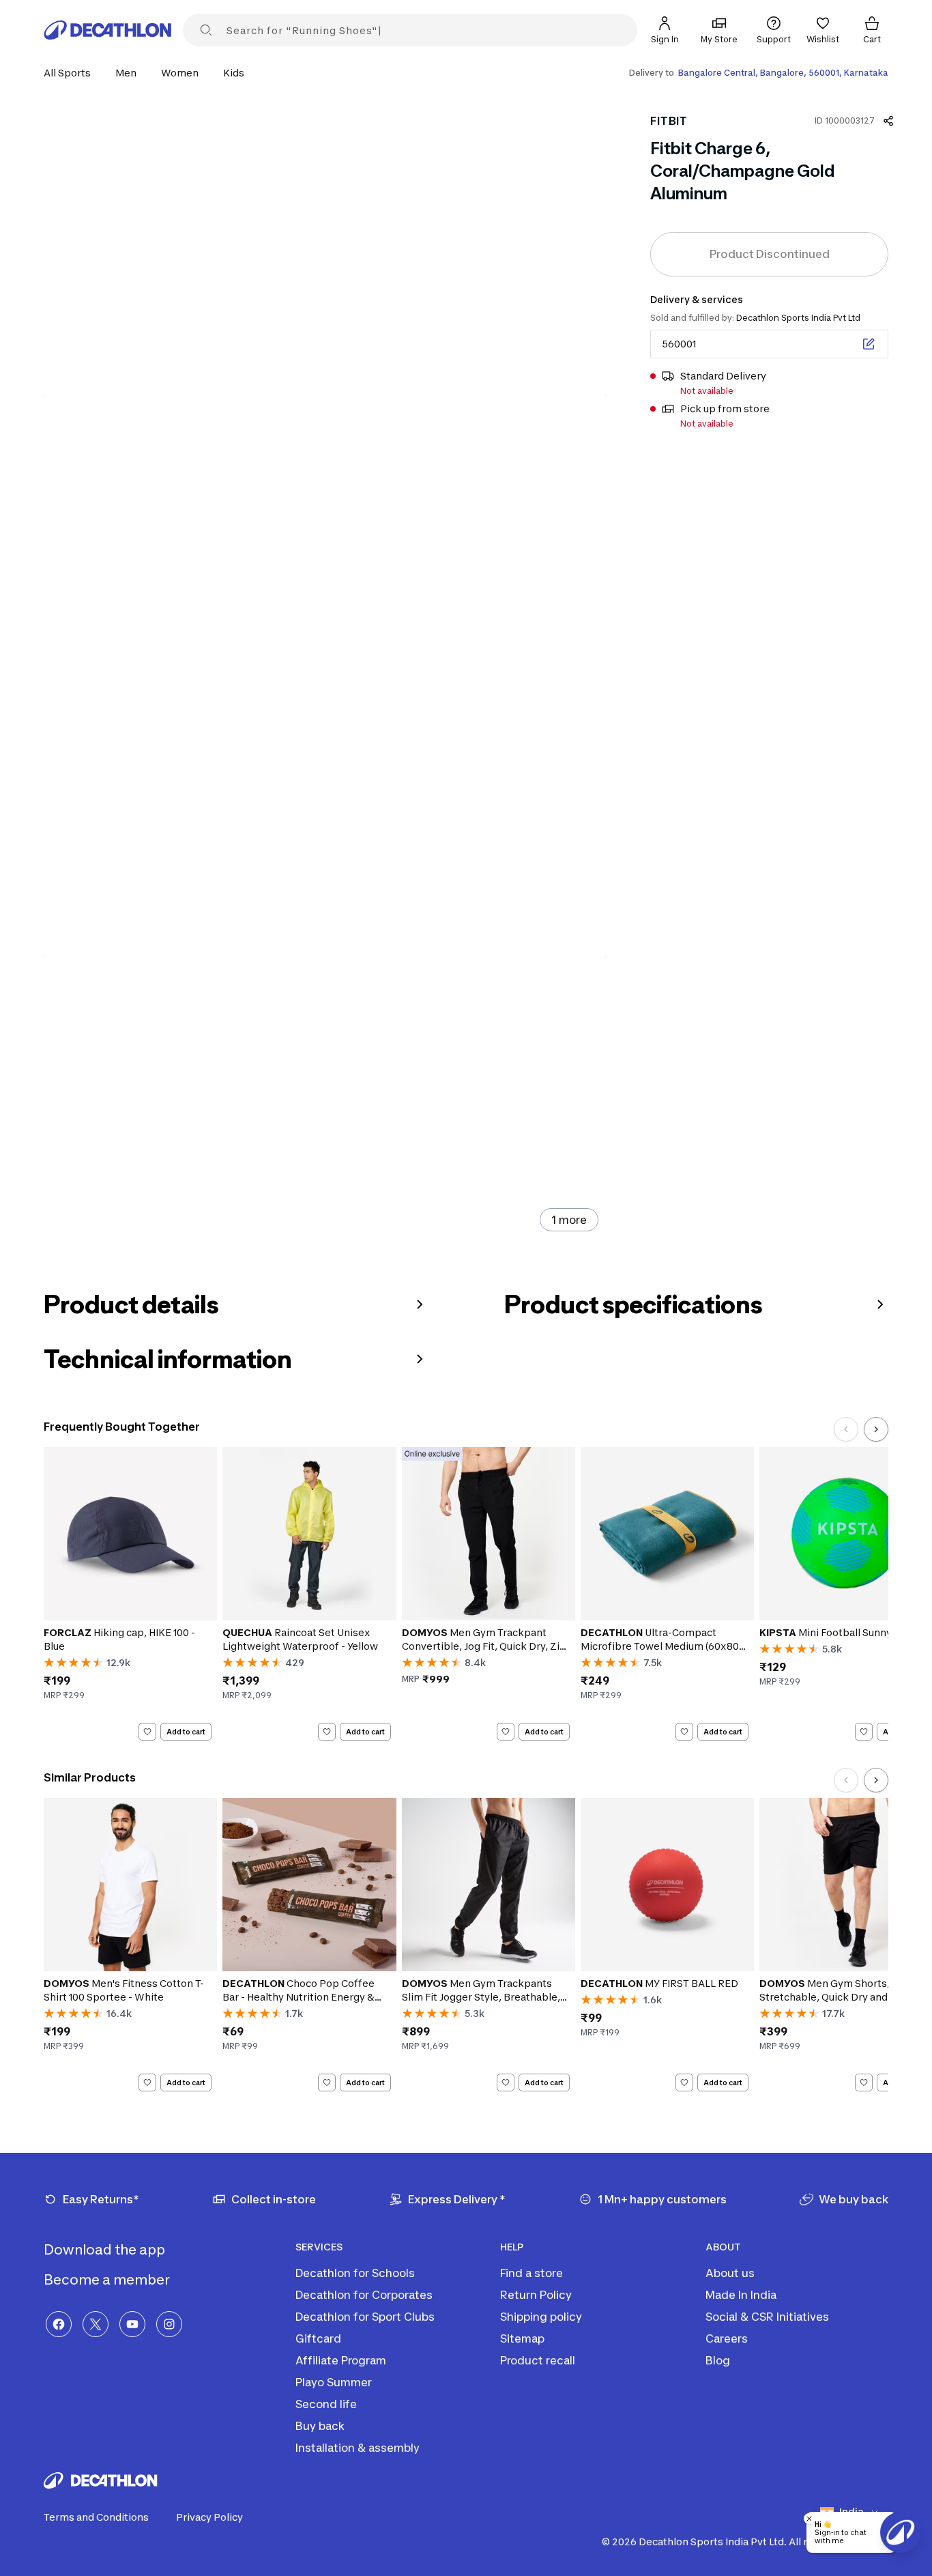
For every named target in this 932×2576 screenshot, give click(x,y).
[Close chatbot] (809, 2519)
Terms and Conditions (96, 2517)
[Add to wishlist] (147, 1732)
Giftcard (318, 2338)
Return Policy (536, 2295)
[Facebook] (59, 2324)
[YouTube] (132, 2324)
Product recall (538, 2360)
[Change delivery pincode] (869, 344)
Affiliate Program (341, 2360)
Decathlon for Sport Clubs (365, 2317)
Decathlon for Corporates (364, 2295)
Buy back (320, 2426)
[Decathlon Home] (108, 30)
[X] (96, 2324)
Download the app (106, 2250)
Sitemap (522, 2338)
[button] (71, 73)
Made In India (741, 2295)
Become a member (108, 2280)
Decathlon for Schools (355, 2273)
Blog (718, 2360)
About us (730, 2273)
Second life (326, 2404)
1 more (569, 1220)
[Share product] (888, 121)
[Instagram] (169, 2324)
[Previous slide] (846, 1429)
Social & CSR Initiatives (767, 2317)
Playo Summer (334, 2382)
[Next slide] (876, 1429)
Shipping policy (541, 2317)
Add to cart (186, 1731)
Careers (727, 2338)
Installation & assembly (358, 2448)
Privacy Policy (209, 2517)
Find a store (531, 2273)
